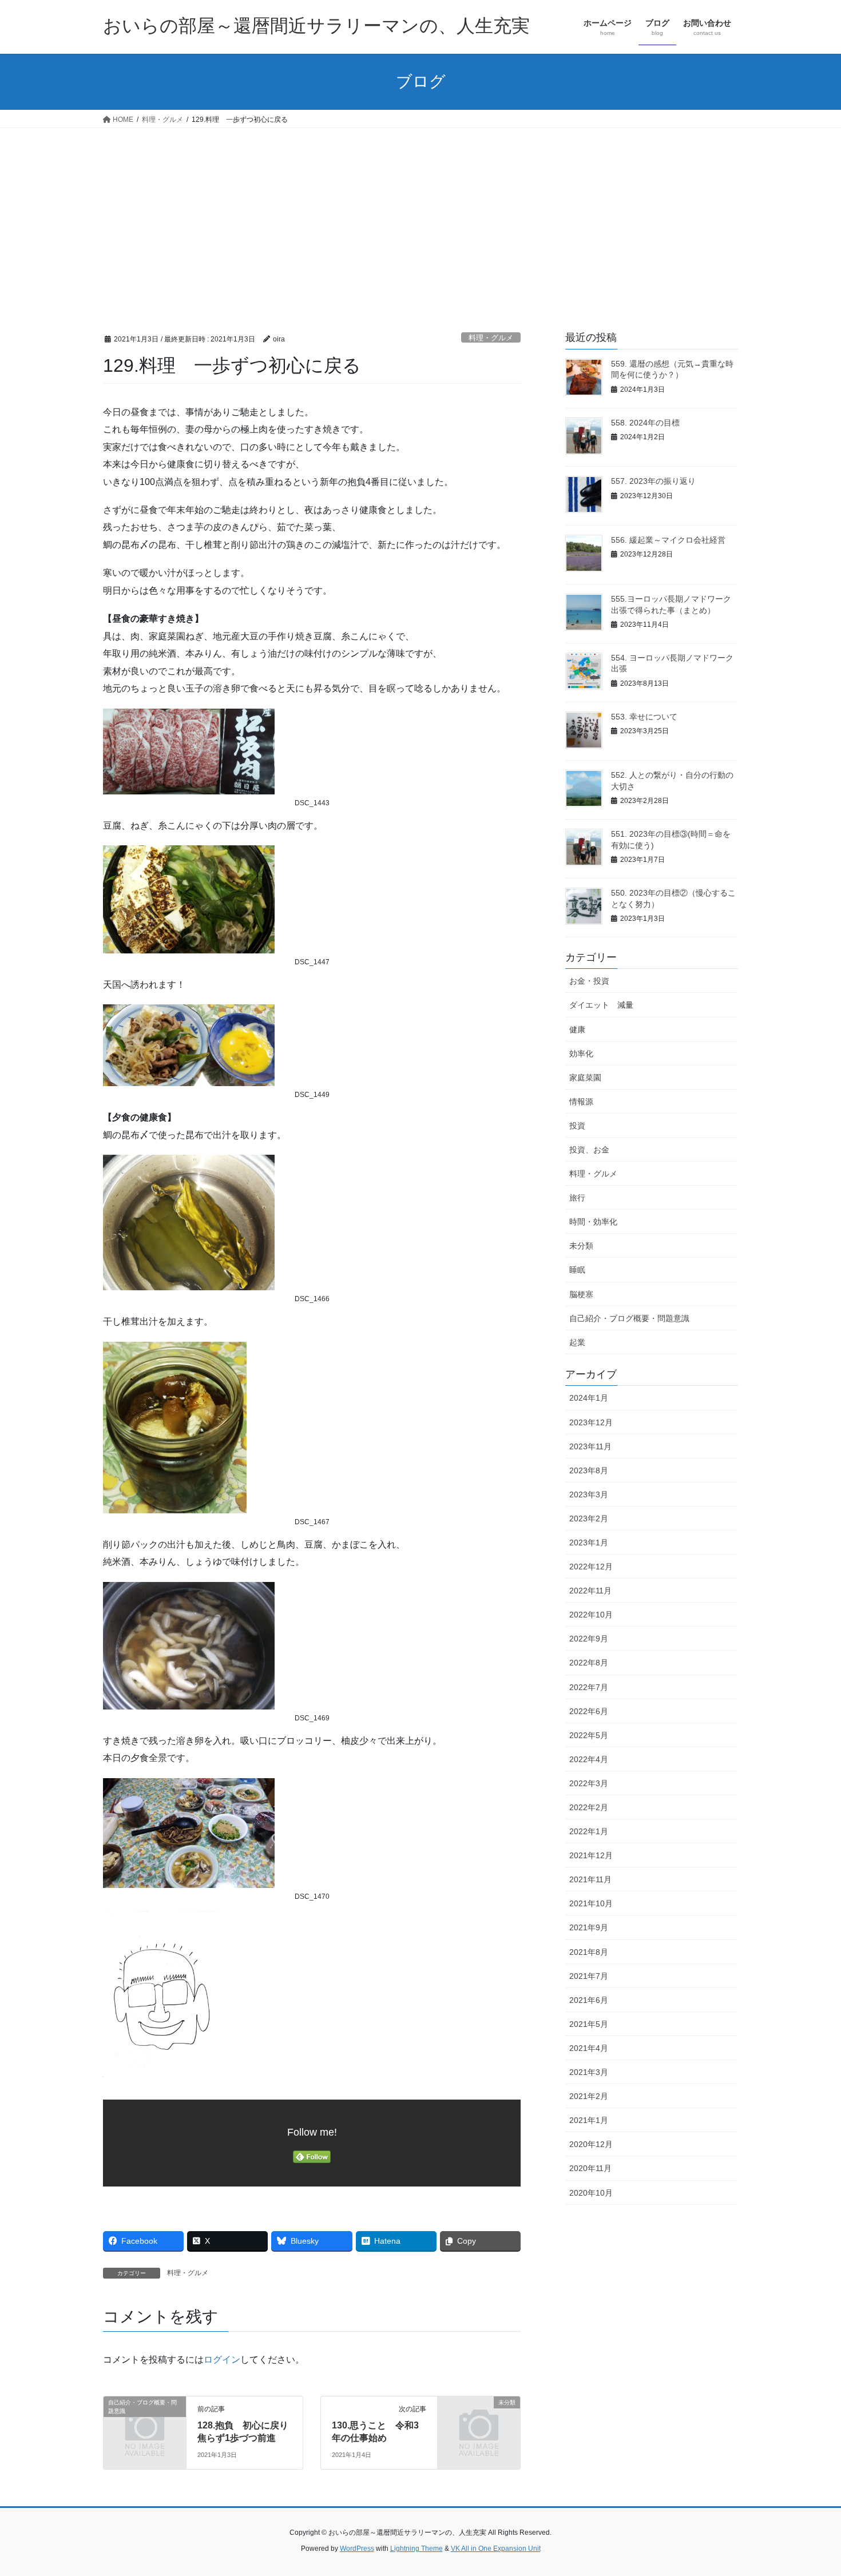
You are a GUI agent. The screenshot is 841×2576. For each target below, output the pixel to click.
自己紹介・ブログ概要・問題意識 (629, 1318)
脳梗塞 (581, 1294)
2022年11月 (590, 1591)
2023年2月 (589, 1518)
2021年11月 (590, 1879)
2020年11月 (590, 2168)
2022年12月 (591, 1567)
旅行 (577, 1198)
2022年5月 (589, 1735)
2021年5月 (589, 2024)
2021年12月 (591, 1855)
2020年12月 (591, 2144)
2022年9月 (589, 1639)
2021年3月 (589, 2072)
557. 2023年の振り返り (653, 481)
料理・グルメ (491, 338)
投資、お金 (589, 1150)
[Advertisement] (420, 214)
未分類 (581, 1246)
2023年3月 (589, 1494)
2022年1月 (589, 1831)
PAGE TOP (811, 2489)
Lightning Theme (416, 2549)
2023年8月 (589, 1470)
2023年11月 (590, 1446)
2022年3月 (589, 1783)
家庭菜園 (585, 1078)
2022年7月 (589, 1687)
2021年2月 (589, 2096)
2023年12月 (591, 1422)
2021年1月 (589, 2120)
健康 (577, 1029)
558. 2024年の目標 (645, 423)
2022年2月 (589, 1807)
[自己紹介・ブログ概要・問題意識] (145, 2421)
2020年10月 (591, 2193)
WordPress (357, 2549)
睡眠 (577, 1270)
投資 (577, 1126)
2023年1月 (589, 1543)
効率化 (581, 1054)
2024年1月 (589, 1398)
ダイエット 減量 (601, 1005)
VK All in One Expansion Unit (496, 2549)
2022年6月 (589, 1711)
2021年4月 (589, 2048)
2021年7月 (589, 1976)
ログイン (222, 2360)
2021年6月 (589, 2000)
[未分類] (479, 2421)
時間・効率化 (593, 1222)
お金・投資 (589, 981)
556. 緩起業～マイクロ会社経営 (668, 540)
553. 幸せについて (644, 717)
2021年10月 (591, 1903)
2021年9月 (589, 1927)
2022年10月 (591, 1615)
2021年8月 (589, 1952)
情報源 (581, 1102)
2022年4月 (589, 1759)
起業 (577, 1342)
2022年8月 (589, 1663)
